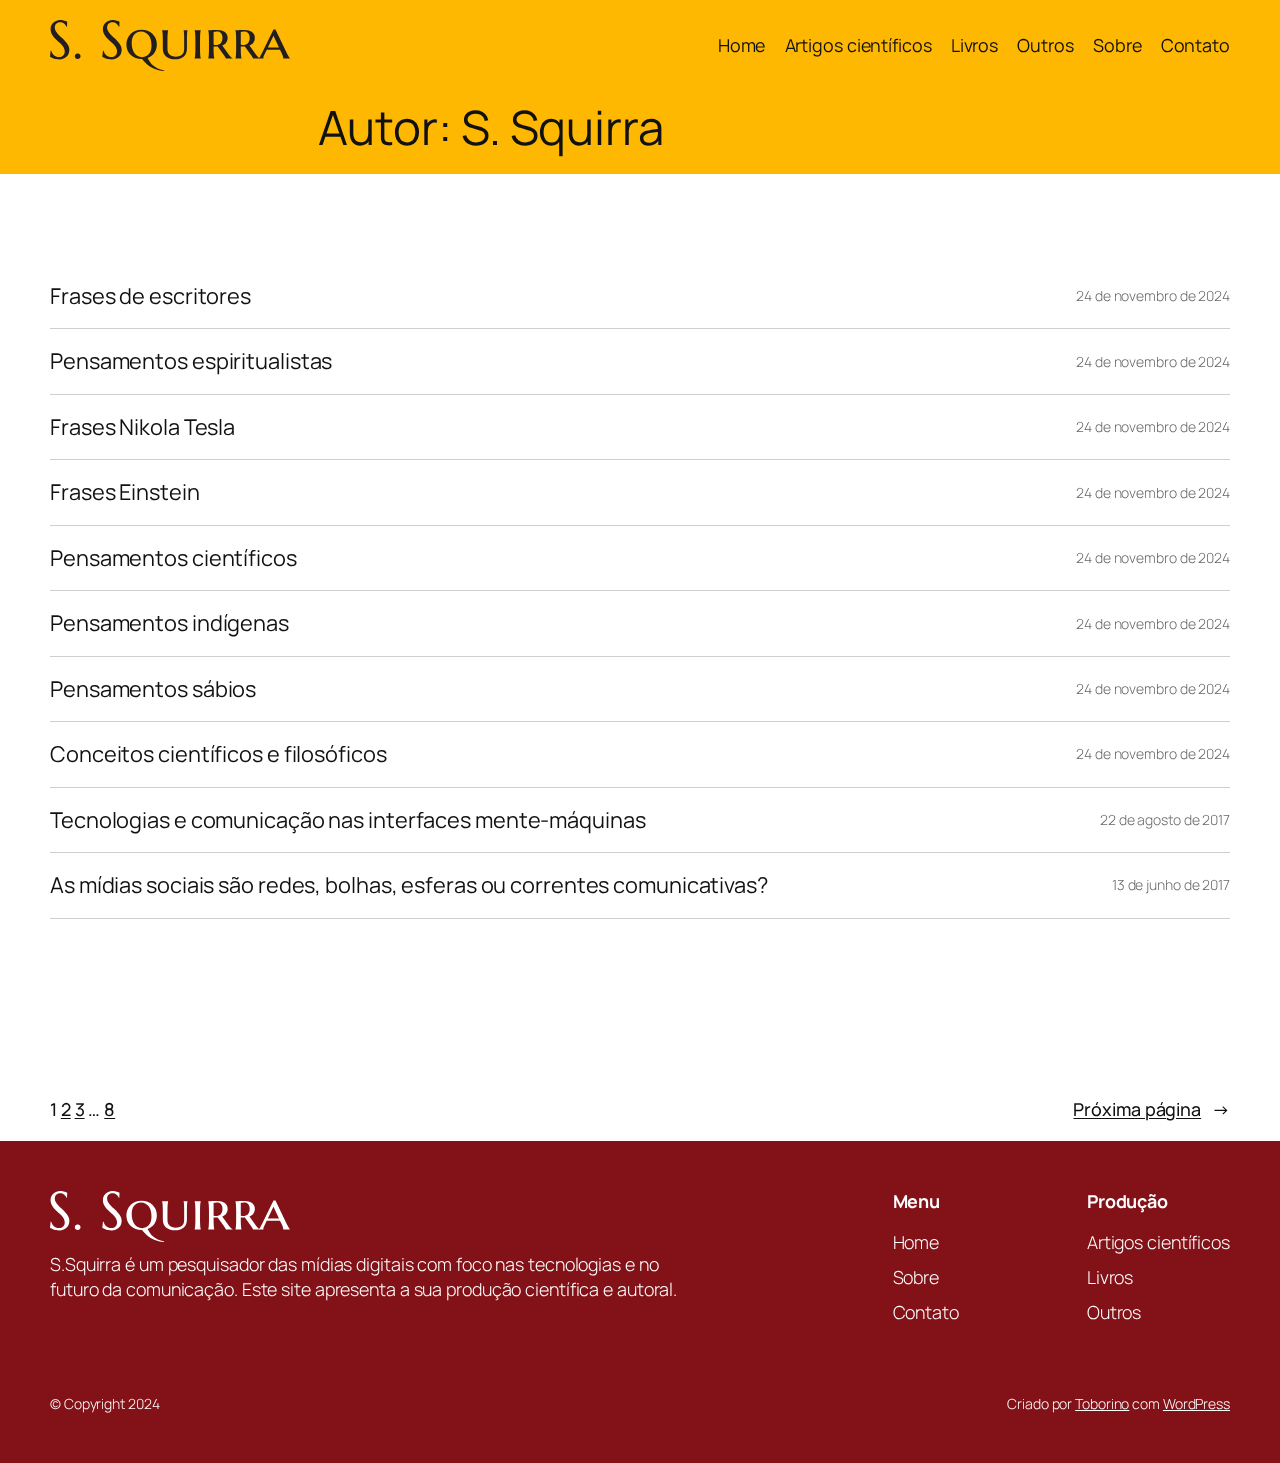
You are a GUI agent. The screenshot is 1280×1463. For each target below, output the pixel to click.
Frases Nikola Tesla (142, 427)
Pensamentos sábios (153, 689)
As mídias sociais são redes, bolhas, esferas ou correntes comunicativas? (409, 885)
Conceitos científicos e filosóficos (218, 754)
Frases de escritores (150, 296)
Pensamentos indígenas (169, 623)
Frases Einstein (125, 492)
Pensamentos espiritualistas (191, 361)
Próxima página (1151, 1109)
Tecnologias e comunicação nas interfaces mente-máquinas (348, 820)
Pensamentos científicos (173, 558)
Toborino (1102, 1403)
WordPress (1196, 1403)
